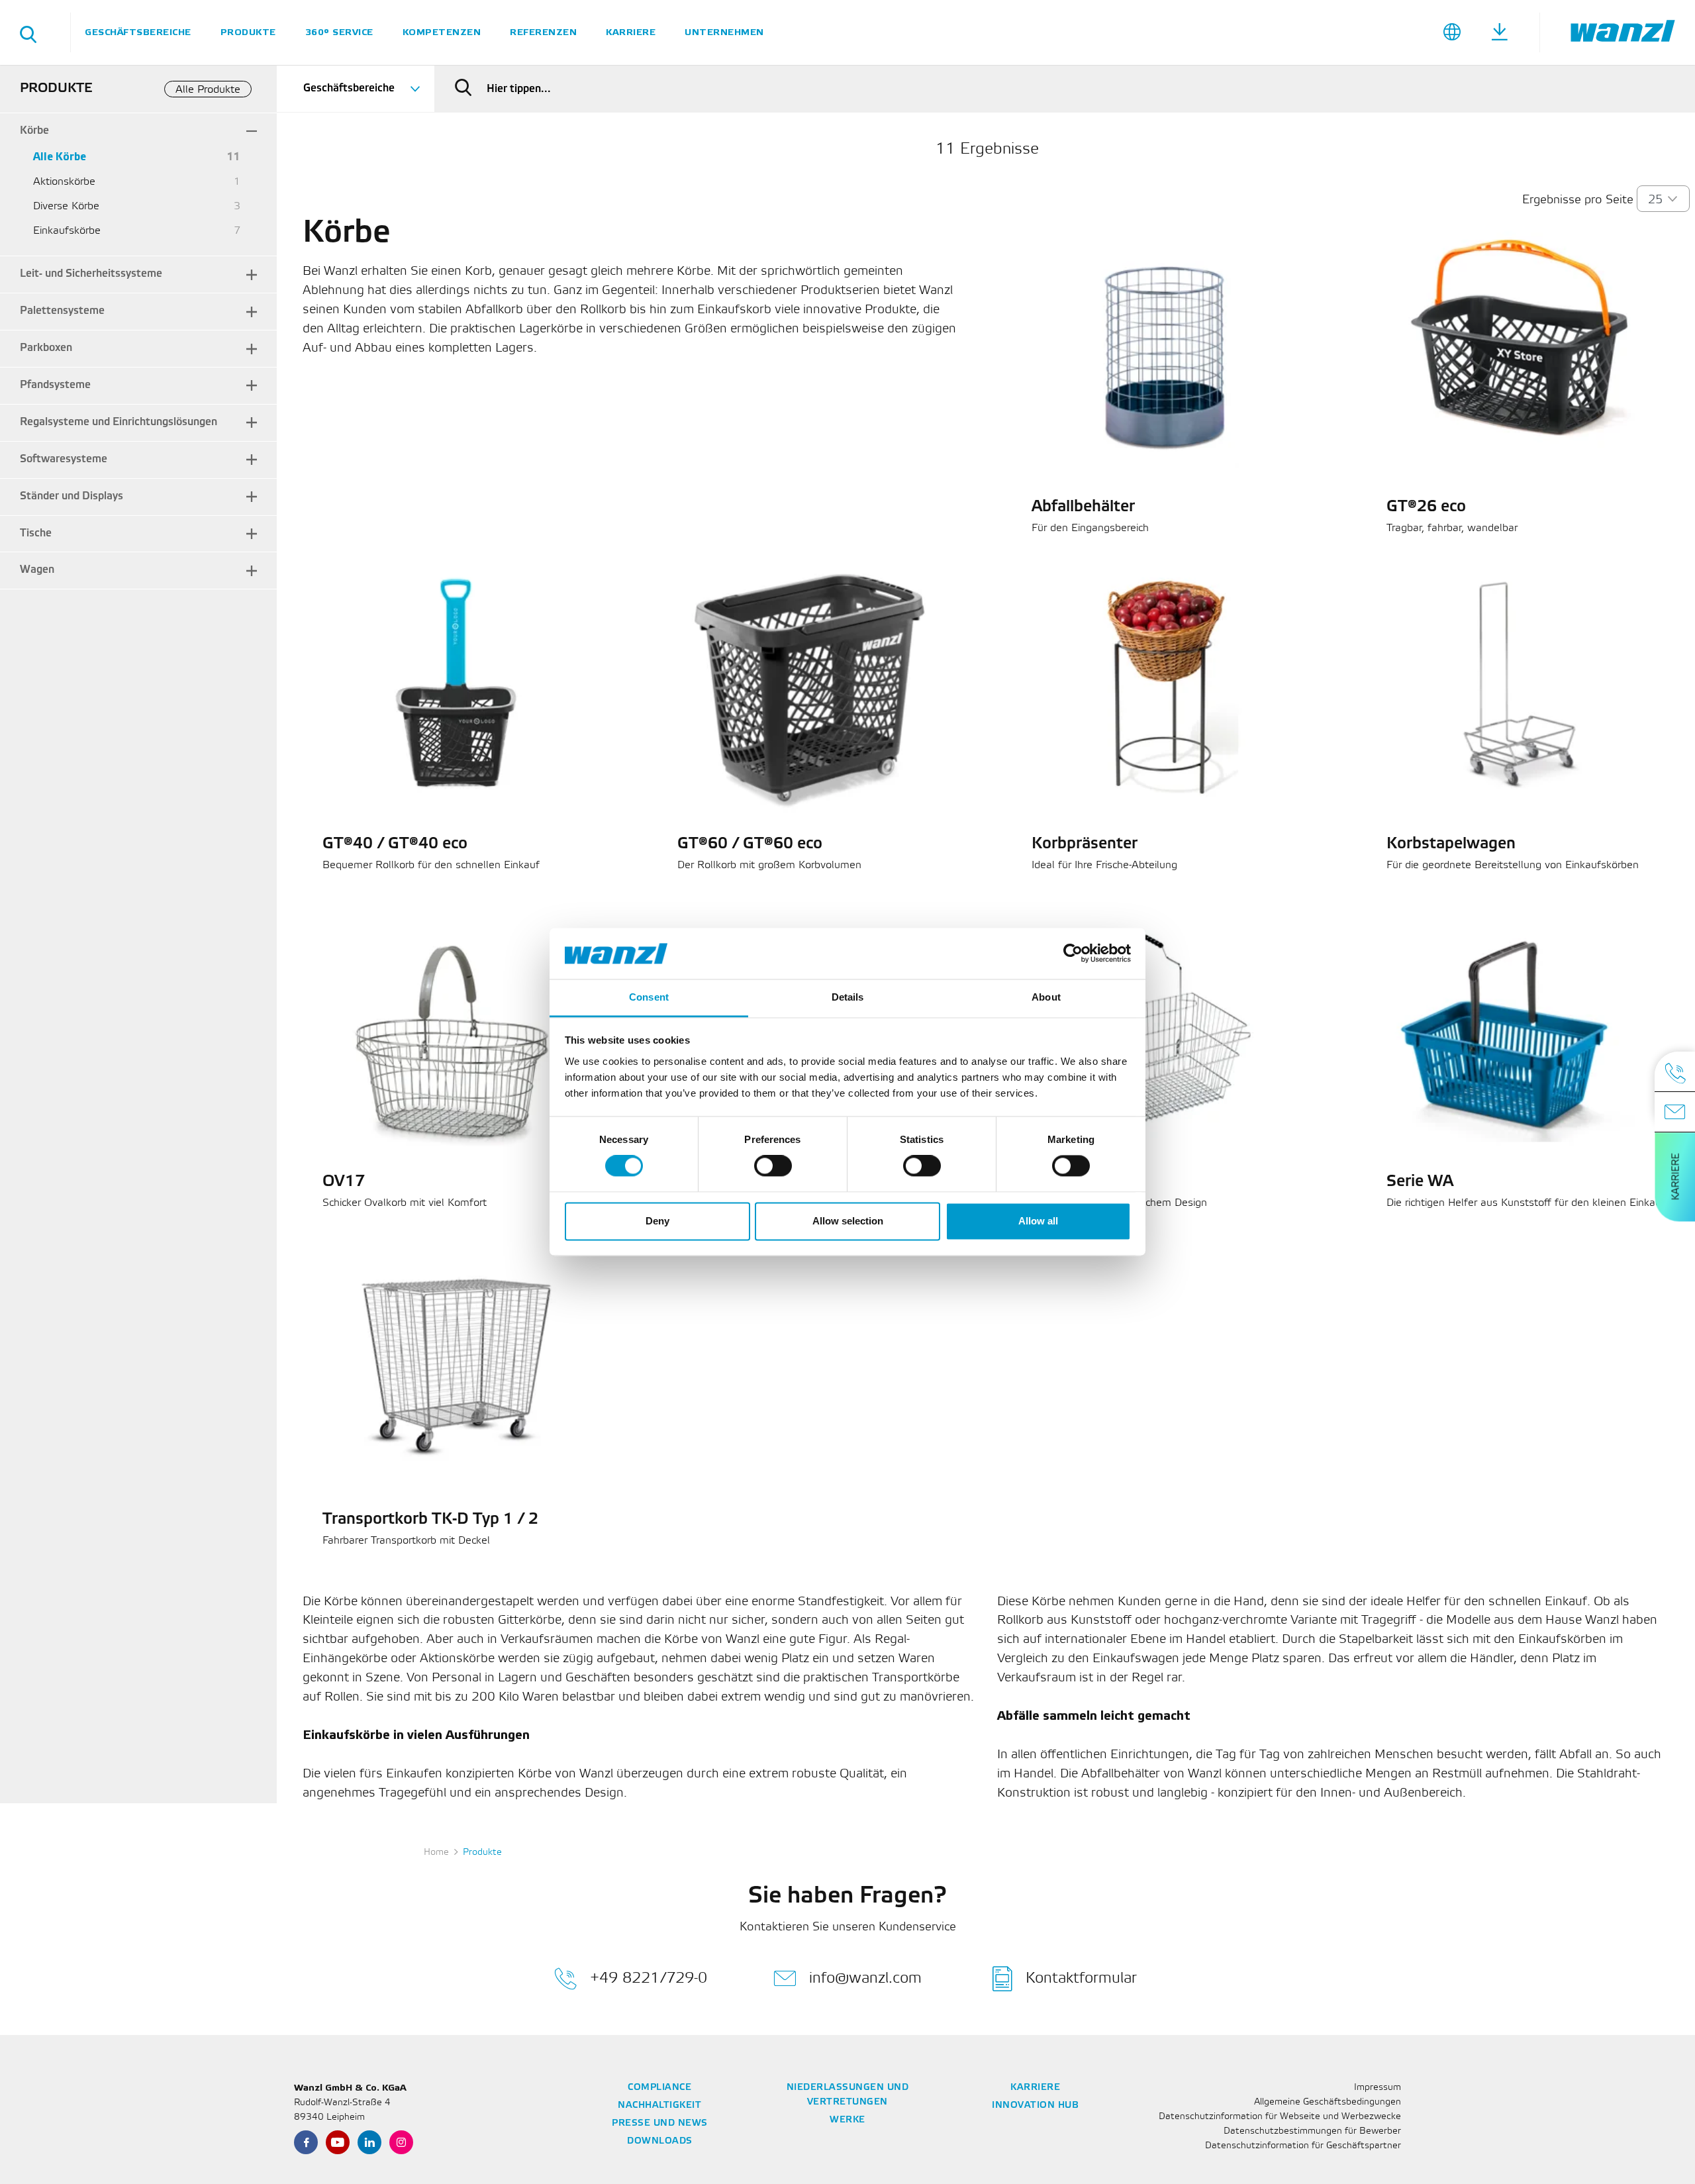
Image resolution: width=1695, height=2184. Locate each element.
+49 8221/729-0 (649, 1978)
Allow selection (848, 1221)
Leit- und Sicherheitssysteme (91, 274)
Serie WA (1420, 1182)
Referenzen (543, 32)
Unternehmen (724, 32)
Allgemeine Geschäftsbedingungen (1328, 2102)
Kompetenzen (442, 32)
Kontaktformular (1081, 1978)
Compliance (659, 2088)
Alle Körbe (60, 157)
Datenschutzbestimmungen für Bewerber (1312, 2131)
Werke (847, 2120)
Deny (657, 1221)
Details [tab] (848, 997)
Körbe (34, 131)
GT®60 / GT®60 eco (750, 844)
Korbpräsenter (1085, 844)
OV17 (344, 1182)
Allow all (1038, 1221)
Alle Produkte (208, 90)
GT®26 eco (1426, 507)
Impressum (1378, 2088)
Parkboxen (46, 348)
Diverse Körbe (66, 206)
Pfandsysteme (55, 385)
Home (436, 1853)
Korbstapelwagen (1451, 844)
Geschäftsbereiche (138, 32)
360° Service (339, 32)
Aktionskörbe (64, 182)
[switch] (773, 1166)
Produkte (248, 32)
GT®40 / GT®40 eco (395, 844)
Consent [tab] (649, 997)
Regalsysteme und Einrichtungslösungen (119, 422)
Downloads (660, 2141)
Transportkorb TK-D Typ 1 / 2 (430, 1520)
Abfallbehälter (1083, 507)
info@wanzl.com (865, 1978)
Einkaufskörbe (67, 231)
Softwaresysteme (64, 459)
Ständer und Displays (72, 496)
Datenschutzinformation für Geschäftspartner (1303, 2146)
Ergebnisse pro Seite (1578, 200)
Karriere (631, 32)
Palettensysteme (62, 311)
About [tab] (1046, 997)
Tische (36, 533)
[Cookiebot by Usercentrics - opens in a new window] (1073, 954)
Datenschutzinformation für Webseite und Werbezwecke (1280, 2117)
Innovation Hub (1035, 2106)
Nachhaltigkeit (659, 2106)
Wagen (37, 570)
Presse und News (660, 2123)
